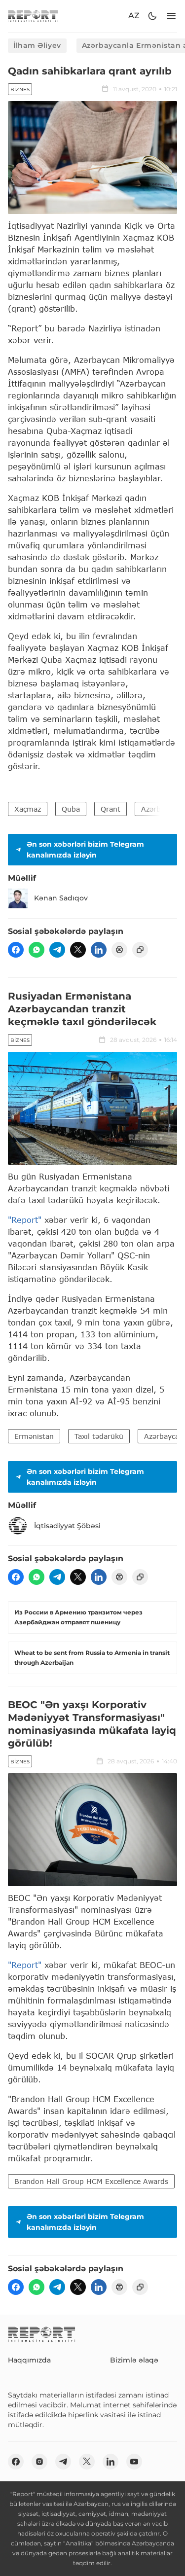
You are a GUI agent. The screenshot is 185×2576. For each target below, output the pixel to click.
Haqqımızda (29, 2360)
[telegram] (57, 950)
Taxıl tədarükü (99, 1436)
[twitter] (78, 950)
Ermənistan (34, 1436)
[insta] (39, 2462)
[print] (119, 950)
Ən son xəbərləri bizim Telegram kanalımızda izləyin (85, 850)
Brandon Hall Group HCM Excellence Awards (91, 2181)
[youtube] (134, 2462)
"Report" (25, 1220)
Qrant (111, 809)
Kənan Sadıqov (61, 898)
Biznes (20, 89)
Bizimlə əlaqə (134, 2360)
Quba (71, 809)
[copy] (140, 950)
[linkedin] (99, 950)
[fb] (16, 950)
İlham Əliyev (37, 45)
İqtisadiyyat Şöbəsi (67, 1526)
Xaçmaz (28, 809)
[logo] (33, 16)
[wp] (37, 950)
